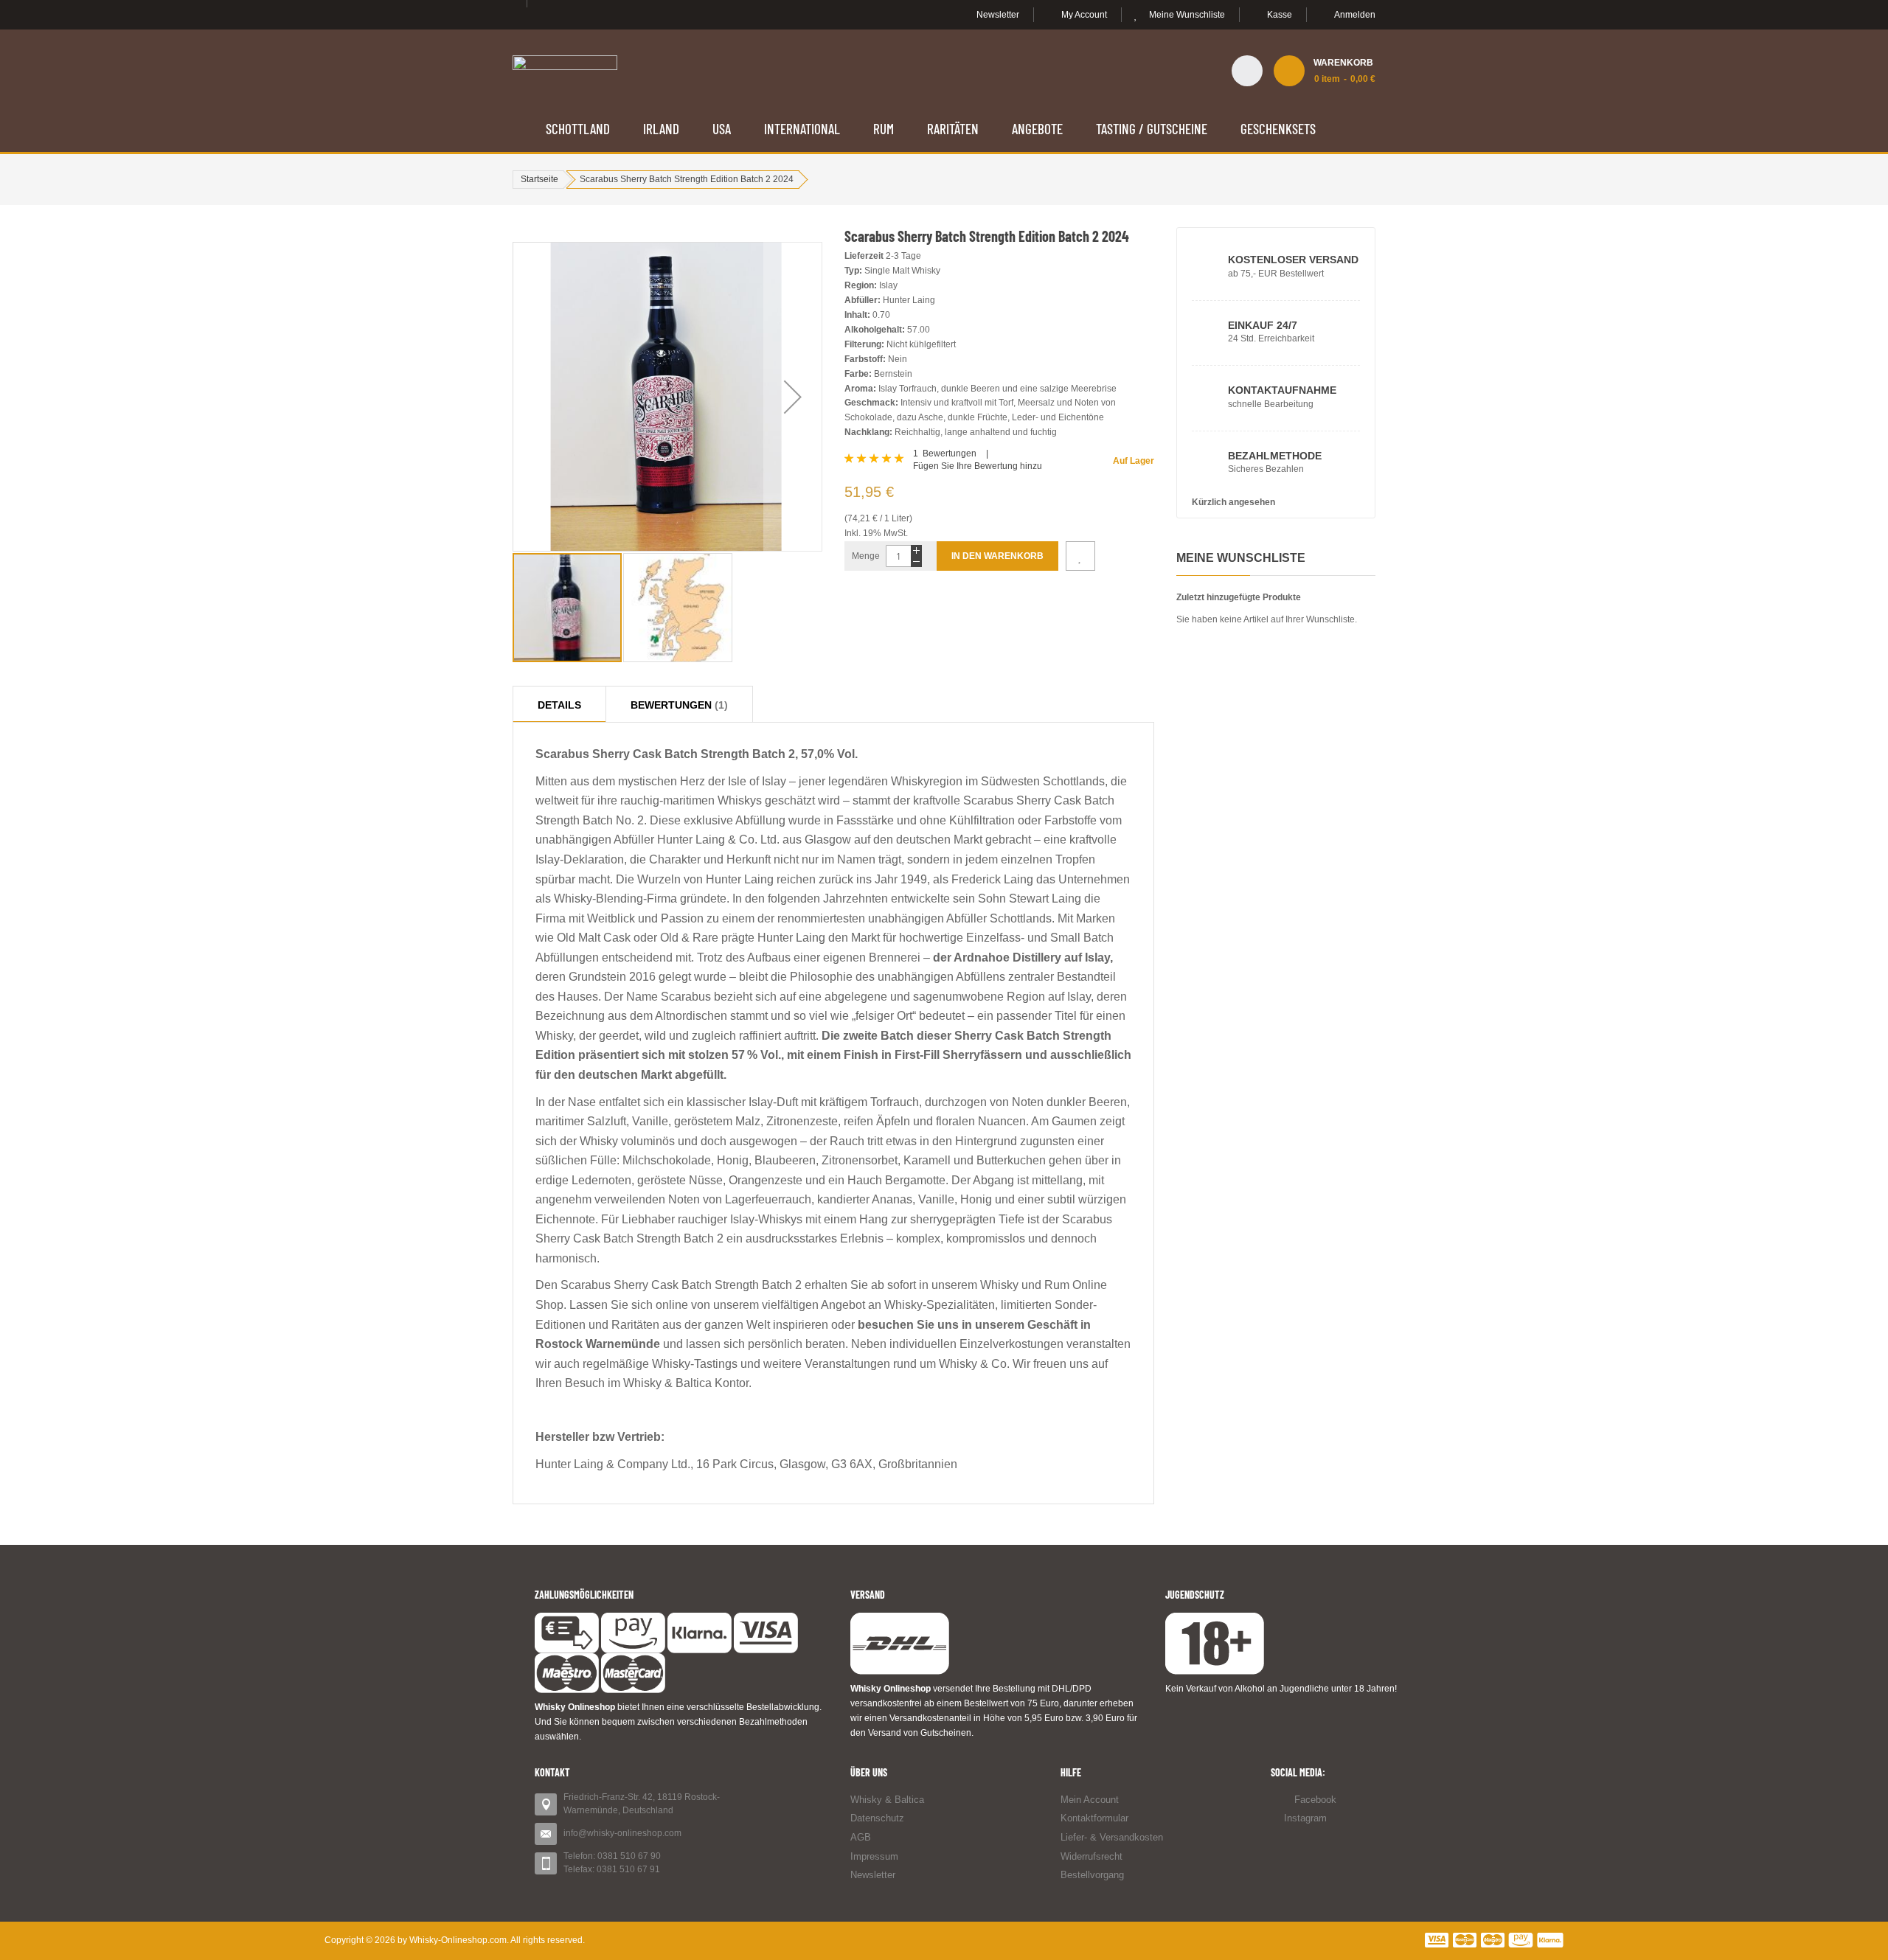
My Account (1084, 15)
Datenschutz (877, 1818)
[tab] (559, 704)
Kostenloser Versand (1293, 260)
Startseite (539, 179)
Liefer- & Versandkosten (1112, 1837)
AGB (861, 1837)
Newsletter (998, 15)
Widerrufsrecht (1091, 1856)
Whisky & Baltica (887, 1800)
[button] (793, 397)
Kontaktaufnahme (1282, 390)
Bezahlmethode (1275, 456)
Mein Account (1090, 1800)
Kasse (1280, 15)
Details (559, 700)
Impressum (874, 1856)
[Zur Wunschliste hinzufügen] (1080, 556)
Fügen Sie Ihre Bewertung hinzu (978, 466)
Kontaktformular (1094, 1818)
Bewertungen (677, 700)
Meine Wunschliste (1187, 15)
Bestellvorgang (1092, 1875)
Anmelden (1355, 15)
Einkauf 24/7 (1263, 325)
